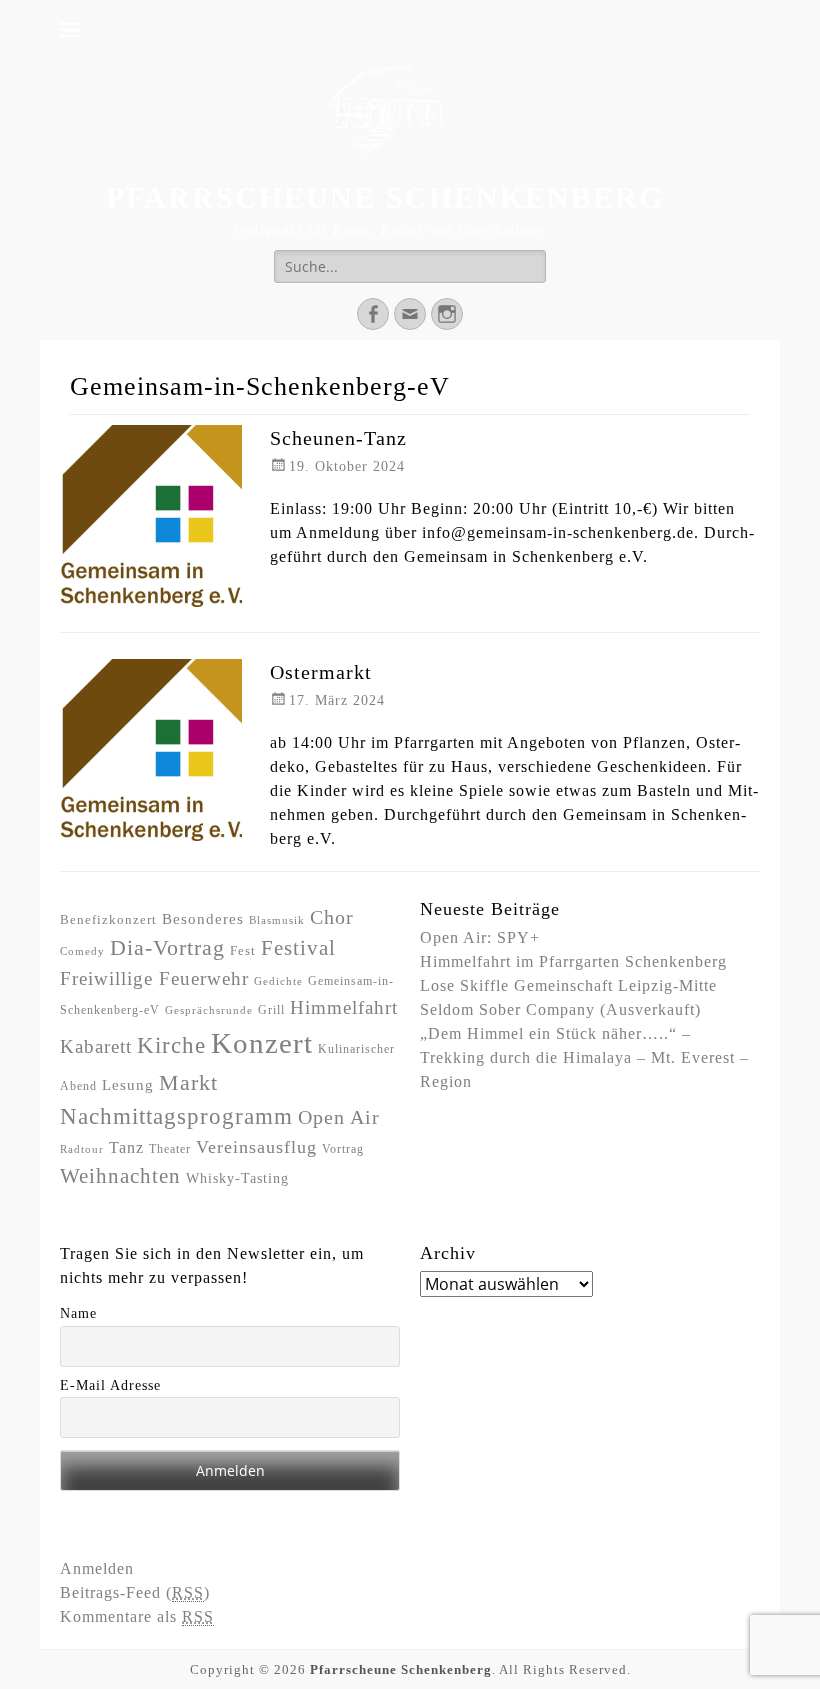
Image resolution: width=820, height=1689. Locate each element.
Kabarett (96, 1046)
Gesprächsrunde (209, 1010)
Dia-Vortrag (167, 947)
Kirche (171, 1045)
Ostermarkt (321, 672)
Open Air (339, 1117)
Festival (298, 948)
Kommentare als (137, 1616)
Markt (188, 1082)
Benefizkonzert (108, 919)
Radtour (82, 1149)
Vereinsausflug (256, 1147)
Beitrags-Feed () (135, 1592)
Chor (332, 917)
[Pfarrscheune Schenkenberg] (385, 110)
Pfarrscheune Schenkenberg (385, 197)
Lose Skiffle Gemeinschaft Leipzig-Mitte (568, 985)
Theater (170, 1149)
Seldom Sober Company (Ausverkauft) (560, 1009)
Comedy (82, 951)
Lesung (128, 1085)
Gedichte (278, 981)
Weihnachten (120, 1176)
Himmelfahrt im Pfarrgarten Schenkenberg (573, 961)
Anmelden (97, 1568)
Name (78, 1313)
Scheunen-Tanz (338, 438)
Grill (271, 1010)
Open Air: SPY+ (480, 937)
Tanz (126, 1147)
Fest (243, 950)
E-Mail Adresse (110, 1385)
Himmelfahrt (344, 1007)
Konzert (262, 1043)
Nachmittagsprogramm (176, 1116)
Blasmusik (277, 920)
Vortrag (343, 1149)
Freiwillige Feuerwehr (154, 978)
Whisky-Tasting (237, 1178)
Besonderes (203, 919)
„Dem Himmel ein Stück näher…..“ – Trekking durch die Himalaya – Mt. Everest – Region (584, 1057)
